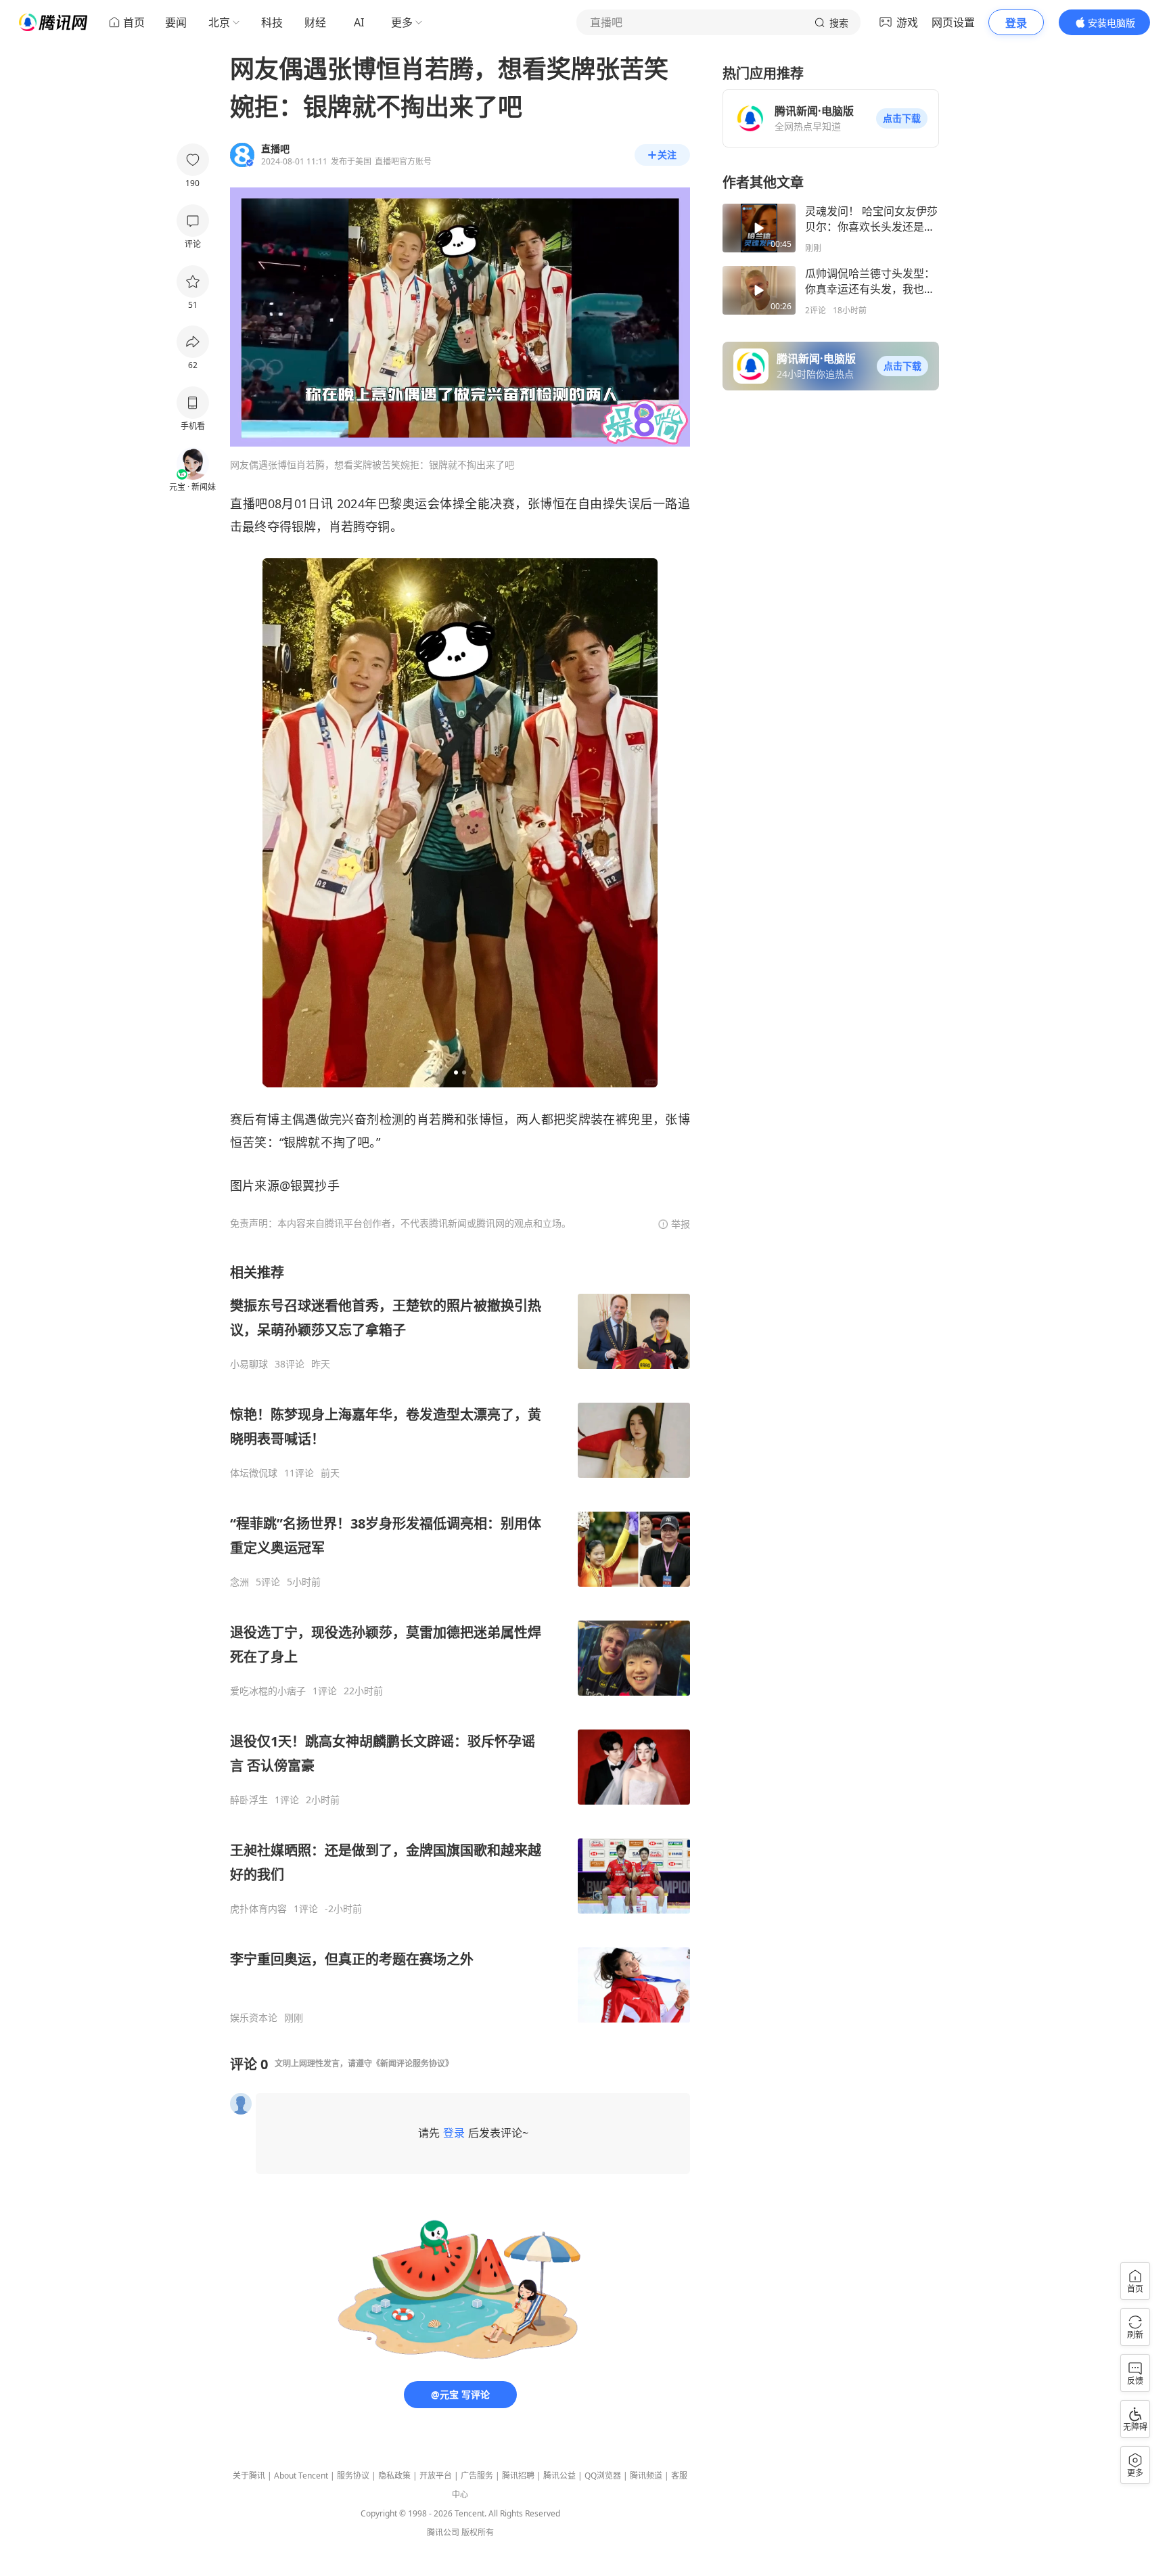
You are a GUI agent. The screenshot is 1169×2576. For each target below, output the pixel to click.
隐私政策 (394, 2476)
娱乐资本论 (254, 2018)
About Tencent (301, 2476)
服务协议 (353, 2476)
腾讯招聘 (518, 2476)
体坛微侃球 (254, 1473)
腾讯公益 (559, 2476)
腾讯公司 (443, 2532)
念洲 (239, 1582)
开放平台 (436, 2476)
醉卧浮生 (249, 1800)
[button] (902, 118)
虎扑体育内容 (258, 1909)
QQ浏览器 (603, 2476)
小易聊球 (249, 1364)
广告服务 (477, 2476)
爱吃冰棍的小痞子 (268, 1691)
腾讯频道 (646, 2476)
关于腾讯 (249, 2476)
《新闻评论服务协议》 (413, 2063)
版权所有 (478, 2532)
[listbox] (460, 1644)
